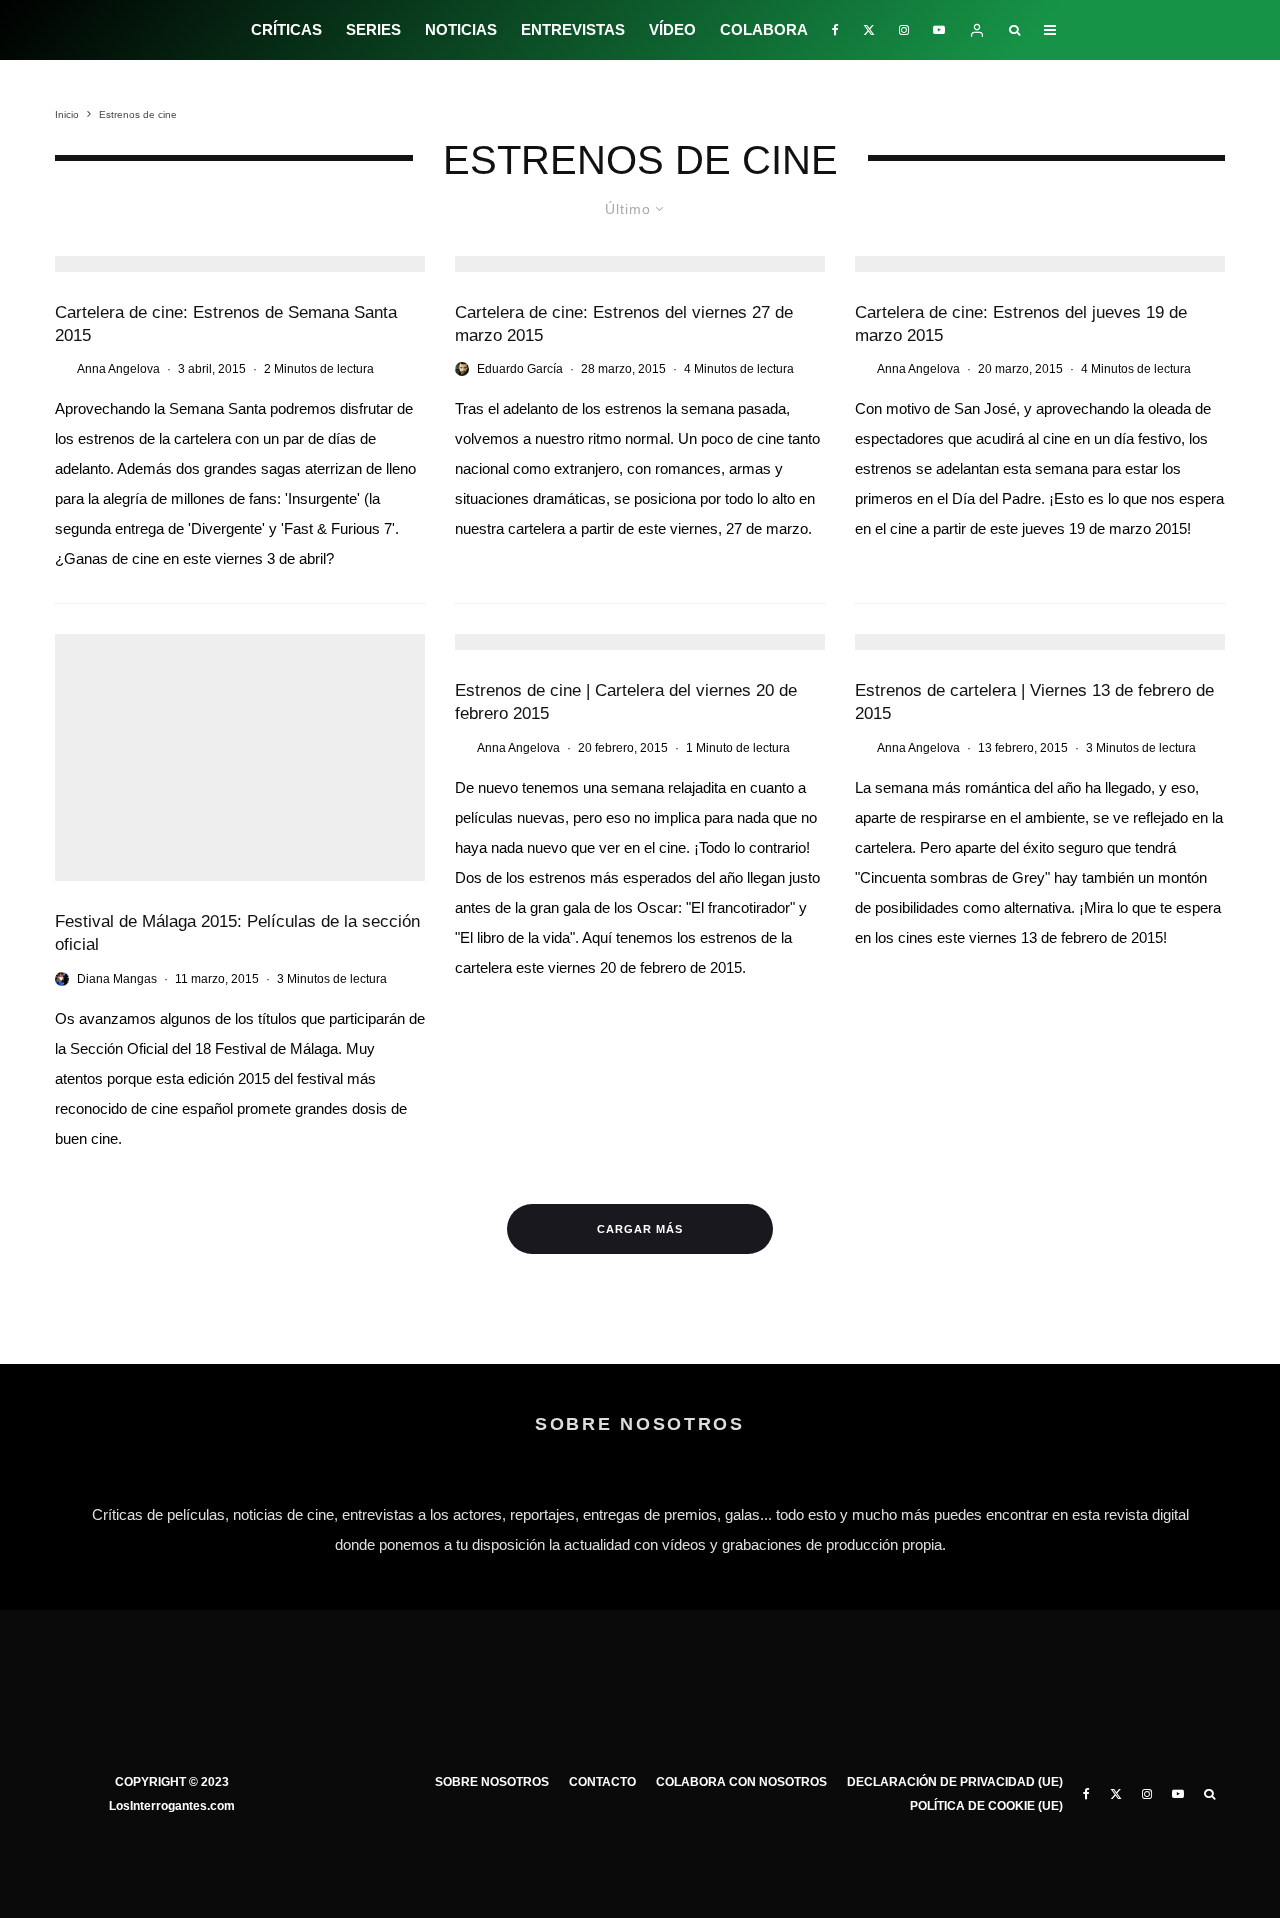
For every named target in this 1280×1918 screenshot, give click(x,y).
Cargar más (640, 1229)
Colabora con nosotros (741, 1782)
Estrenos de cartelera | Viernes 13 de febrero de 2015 (1034, 702)
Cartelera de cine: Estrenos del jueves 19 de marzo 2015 (1021, 324)
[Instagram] (904, 30)
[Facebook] (835, 30)
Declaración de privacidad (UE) (955, 1782)
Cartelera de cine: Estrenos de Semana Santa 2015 (226, 324)
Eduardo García (520, 369)
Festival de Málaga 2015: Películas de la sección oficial (237, 933)
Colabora (764, 29)
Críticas (286, 29)
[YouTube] (939, 30)
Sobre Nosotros (492, 1782)
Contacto (602, 1782)
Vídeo (672, 29)
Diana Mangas (117, 979)
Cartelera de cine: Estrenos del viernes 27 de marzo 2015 (624, 324)
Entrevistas (573, 29)
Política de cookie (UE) (986, 1806)
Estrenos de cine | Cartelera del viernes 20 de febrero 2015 (626, 702)
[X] (869, 30)
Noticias (461, 29)
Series (373, 29)
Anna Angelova (118, 369)
